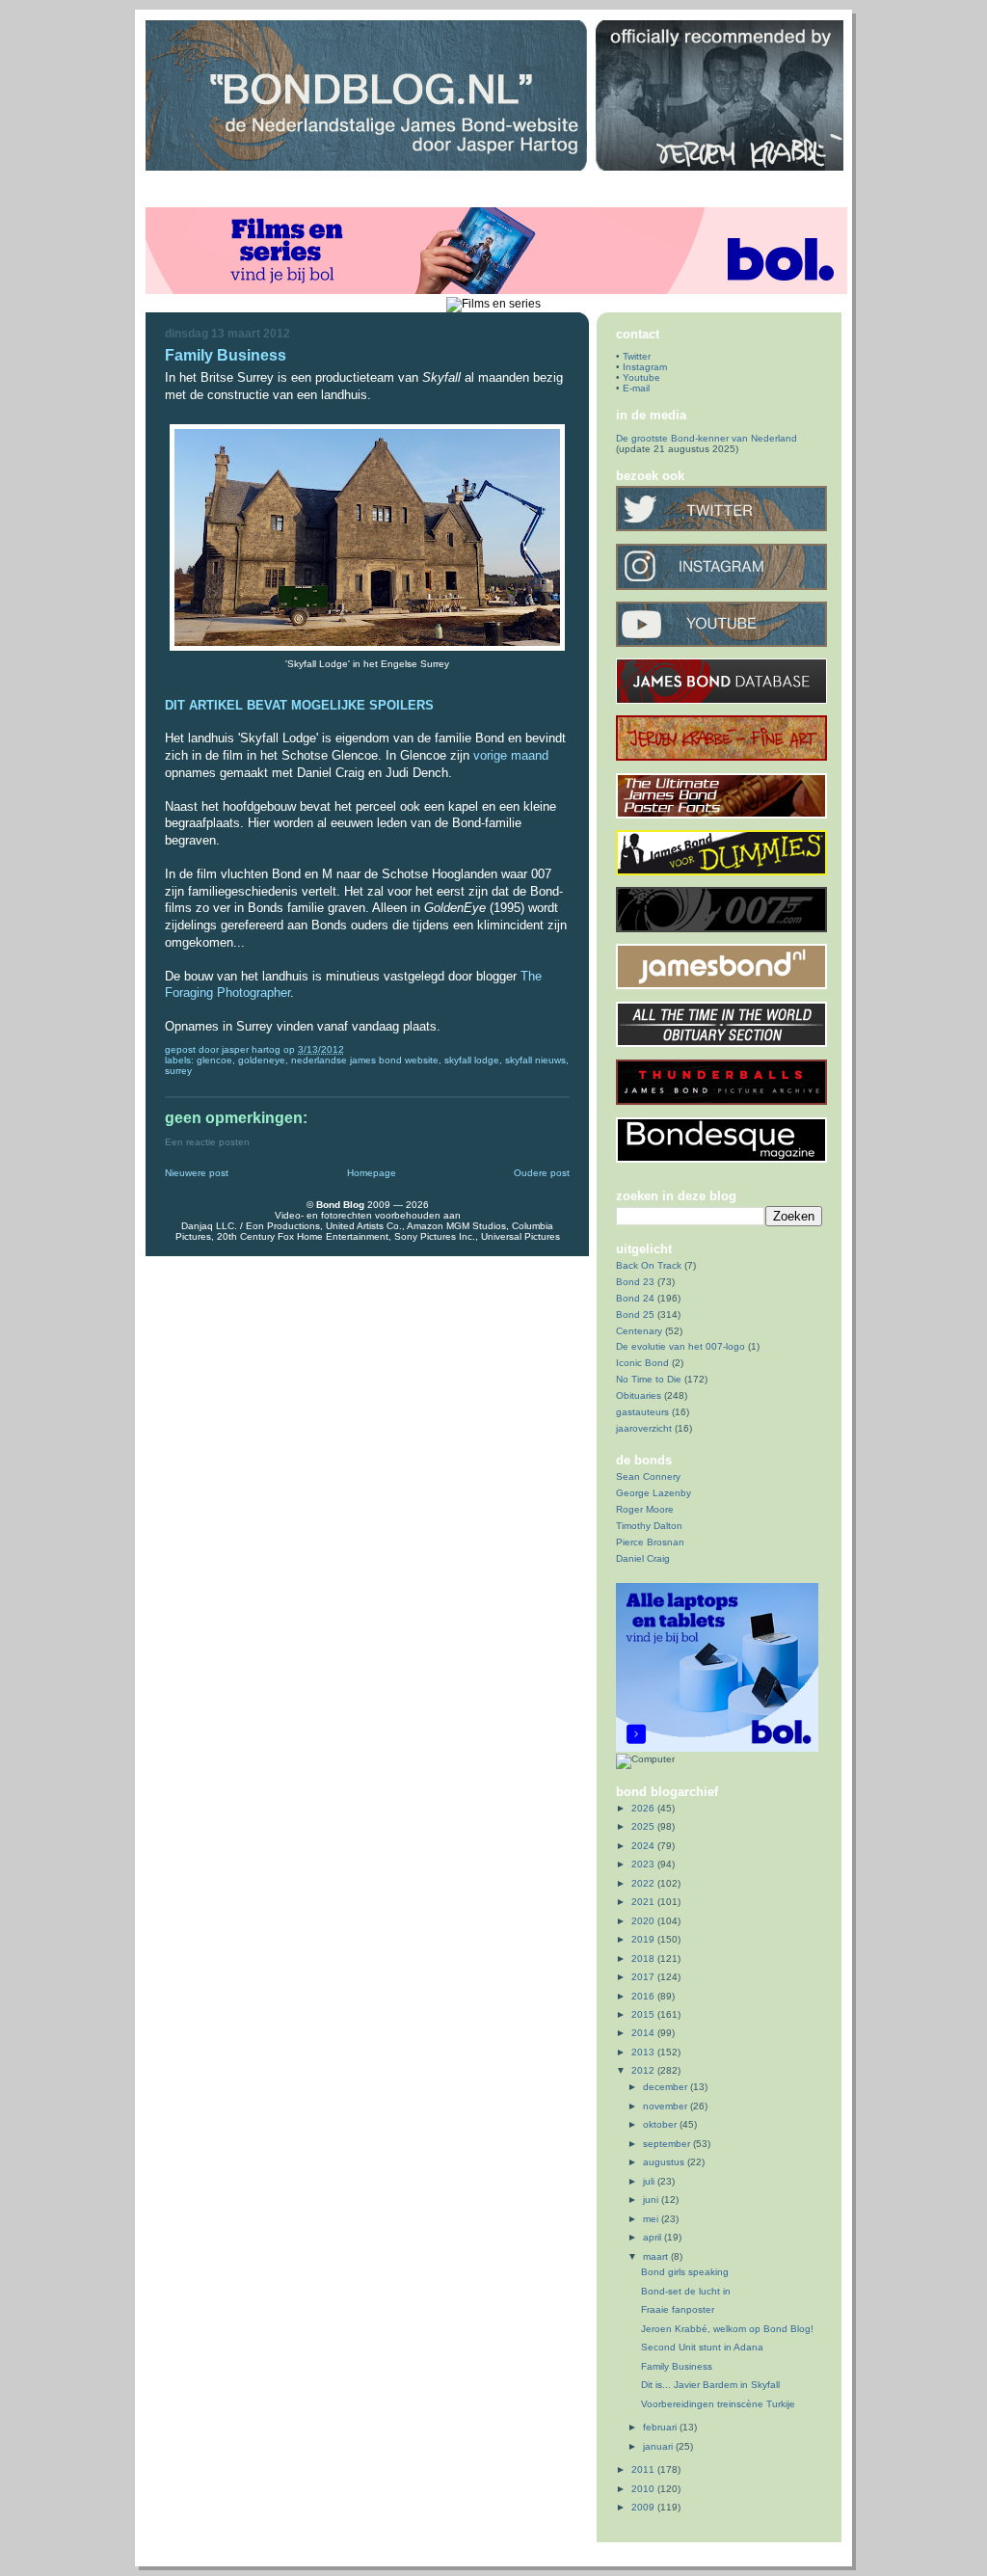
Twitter (637, 356)
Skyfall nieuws (535, 1060)
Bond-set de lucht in (686, 2291)
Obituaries (639, 1395)
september (668, 2144)
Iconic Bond (642, 1363)
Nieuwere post (197, 1173)
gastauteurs (642, 1412)
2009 (644, 2507)
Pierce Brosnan (650, 1542)
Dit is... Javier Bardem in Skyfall (710, 2385)
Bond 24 (635, 1298)
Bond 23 (635, 1282)
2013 (644, 2052)
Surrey (178, 1071)
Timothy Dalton (649, 1526)
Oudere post (542, 1173)
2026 (644, 1808)
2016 (644, 1996)
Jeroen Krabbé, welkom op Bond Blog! (727, 2329)
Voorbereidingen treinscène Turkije (718, 2404)
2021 (644, 1902)
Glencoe (214, 1060)
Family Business (677, 2366)
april (654, 2237)
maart (657, 2256)
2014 (644, 2033)
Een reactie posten (207, 1142)
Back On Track (649, 1265)
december (667, 2087)
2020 (644, 1921)
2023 (644, 1864)
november (667, 2106)
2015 (644, 2014)
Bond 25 (635, 1315)
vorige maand (511, 755)
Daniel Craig (643, 1558)
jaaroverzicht (644, 1428)
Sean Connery (648, 1476)
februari (661, 2427)
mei (652, 2219)
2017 (644, 1977)
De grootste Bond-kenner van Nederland (707, 438)
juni (652, 2200)
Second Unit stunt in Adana (702, 2347)
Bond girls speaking (685, 2272)
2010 (644, 2489)
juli (650, 2181)
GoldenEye (262, 1060)
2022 (644, 1883)
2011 (644, 2469)
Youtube (641, 377)
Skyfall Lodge (472, 1060)
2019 (644, 1939)
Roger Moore (645, 1509)
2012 (644, 2070)
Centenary (639, 1331)
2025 (644, 1826)
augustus (665, 2162)
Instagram (645, 367)
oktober (661, 2124)
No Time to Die (649, 1379)
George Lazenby (654, 1493)
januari (659, 2446)
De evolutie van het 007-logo (680, 1346)
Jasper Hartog (253, 1049)
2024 (644, 1846)
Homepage (372, 1173)
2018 (644, 1959)
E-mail (636, 388)
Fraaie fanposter (678, 2309)
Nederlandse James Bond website (365, 1060)
